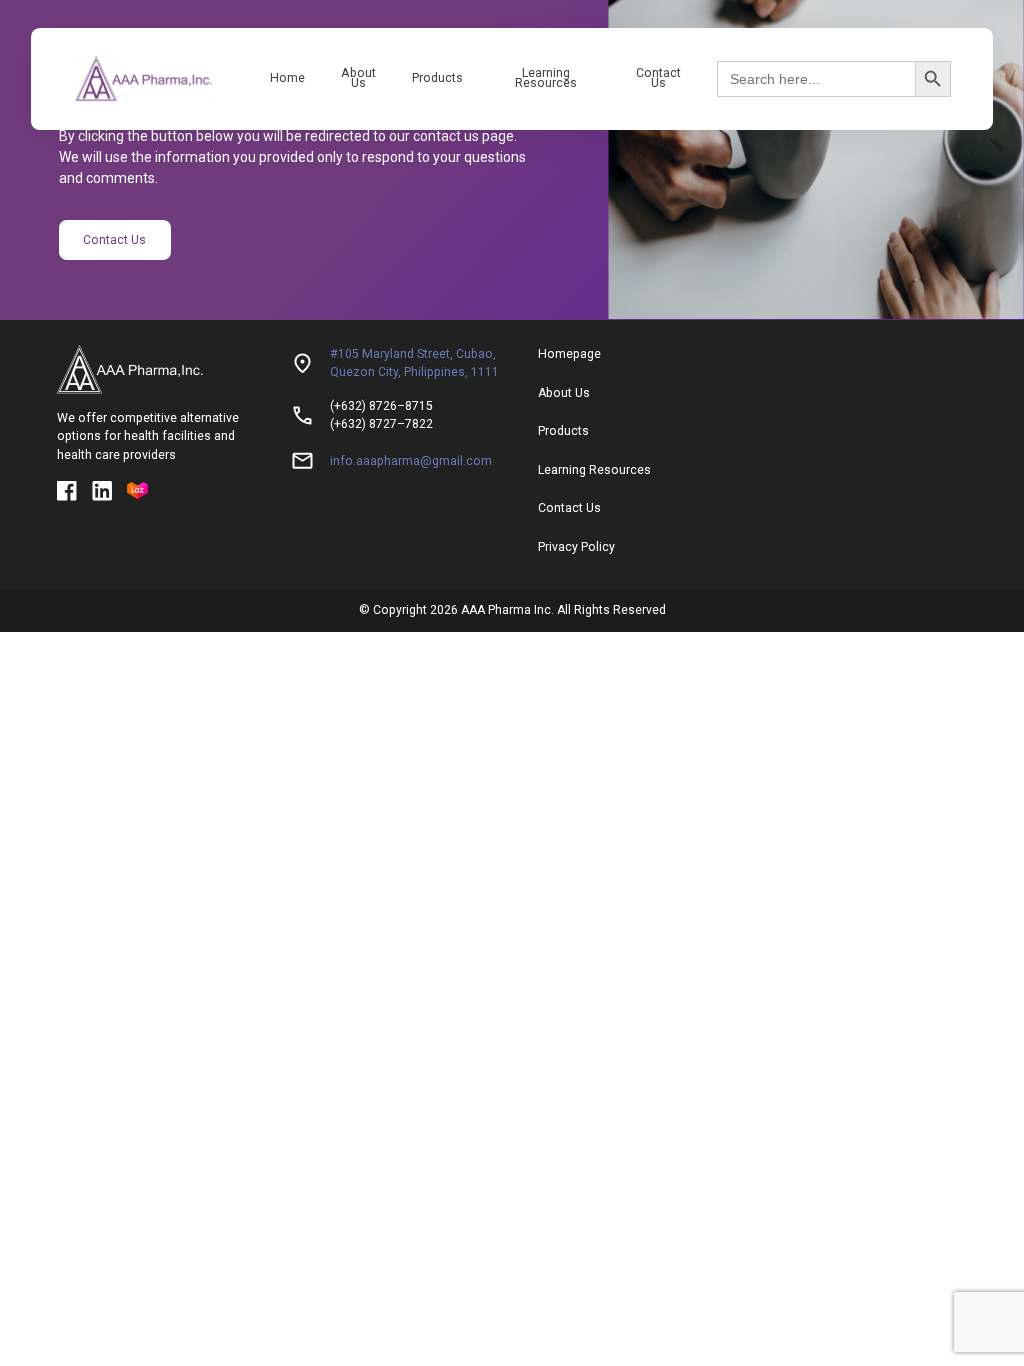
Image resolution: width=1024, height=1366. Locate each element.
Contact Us (658, 78)
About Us (358, 78)
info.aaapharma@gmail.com (411, 461)
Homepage (569, 354)
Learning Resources (546, 78)
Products (437, 78)
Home (287, 78)
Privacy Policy (576, 547)
